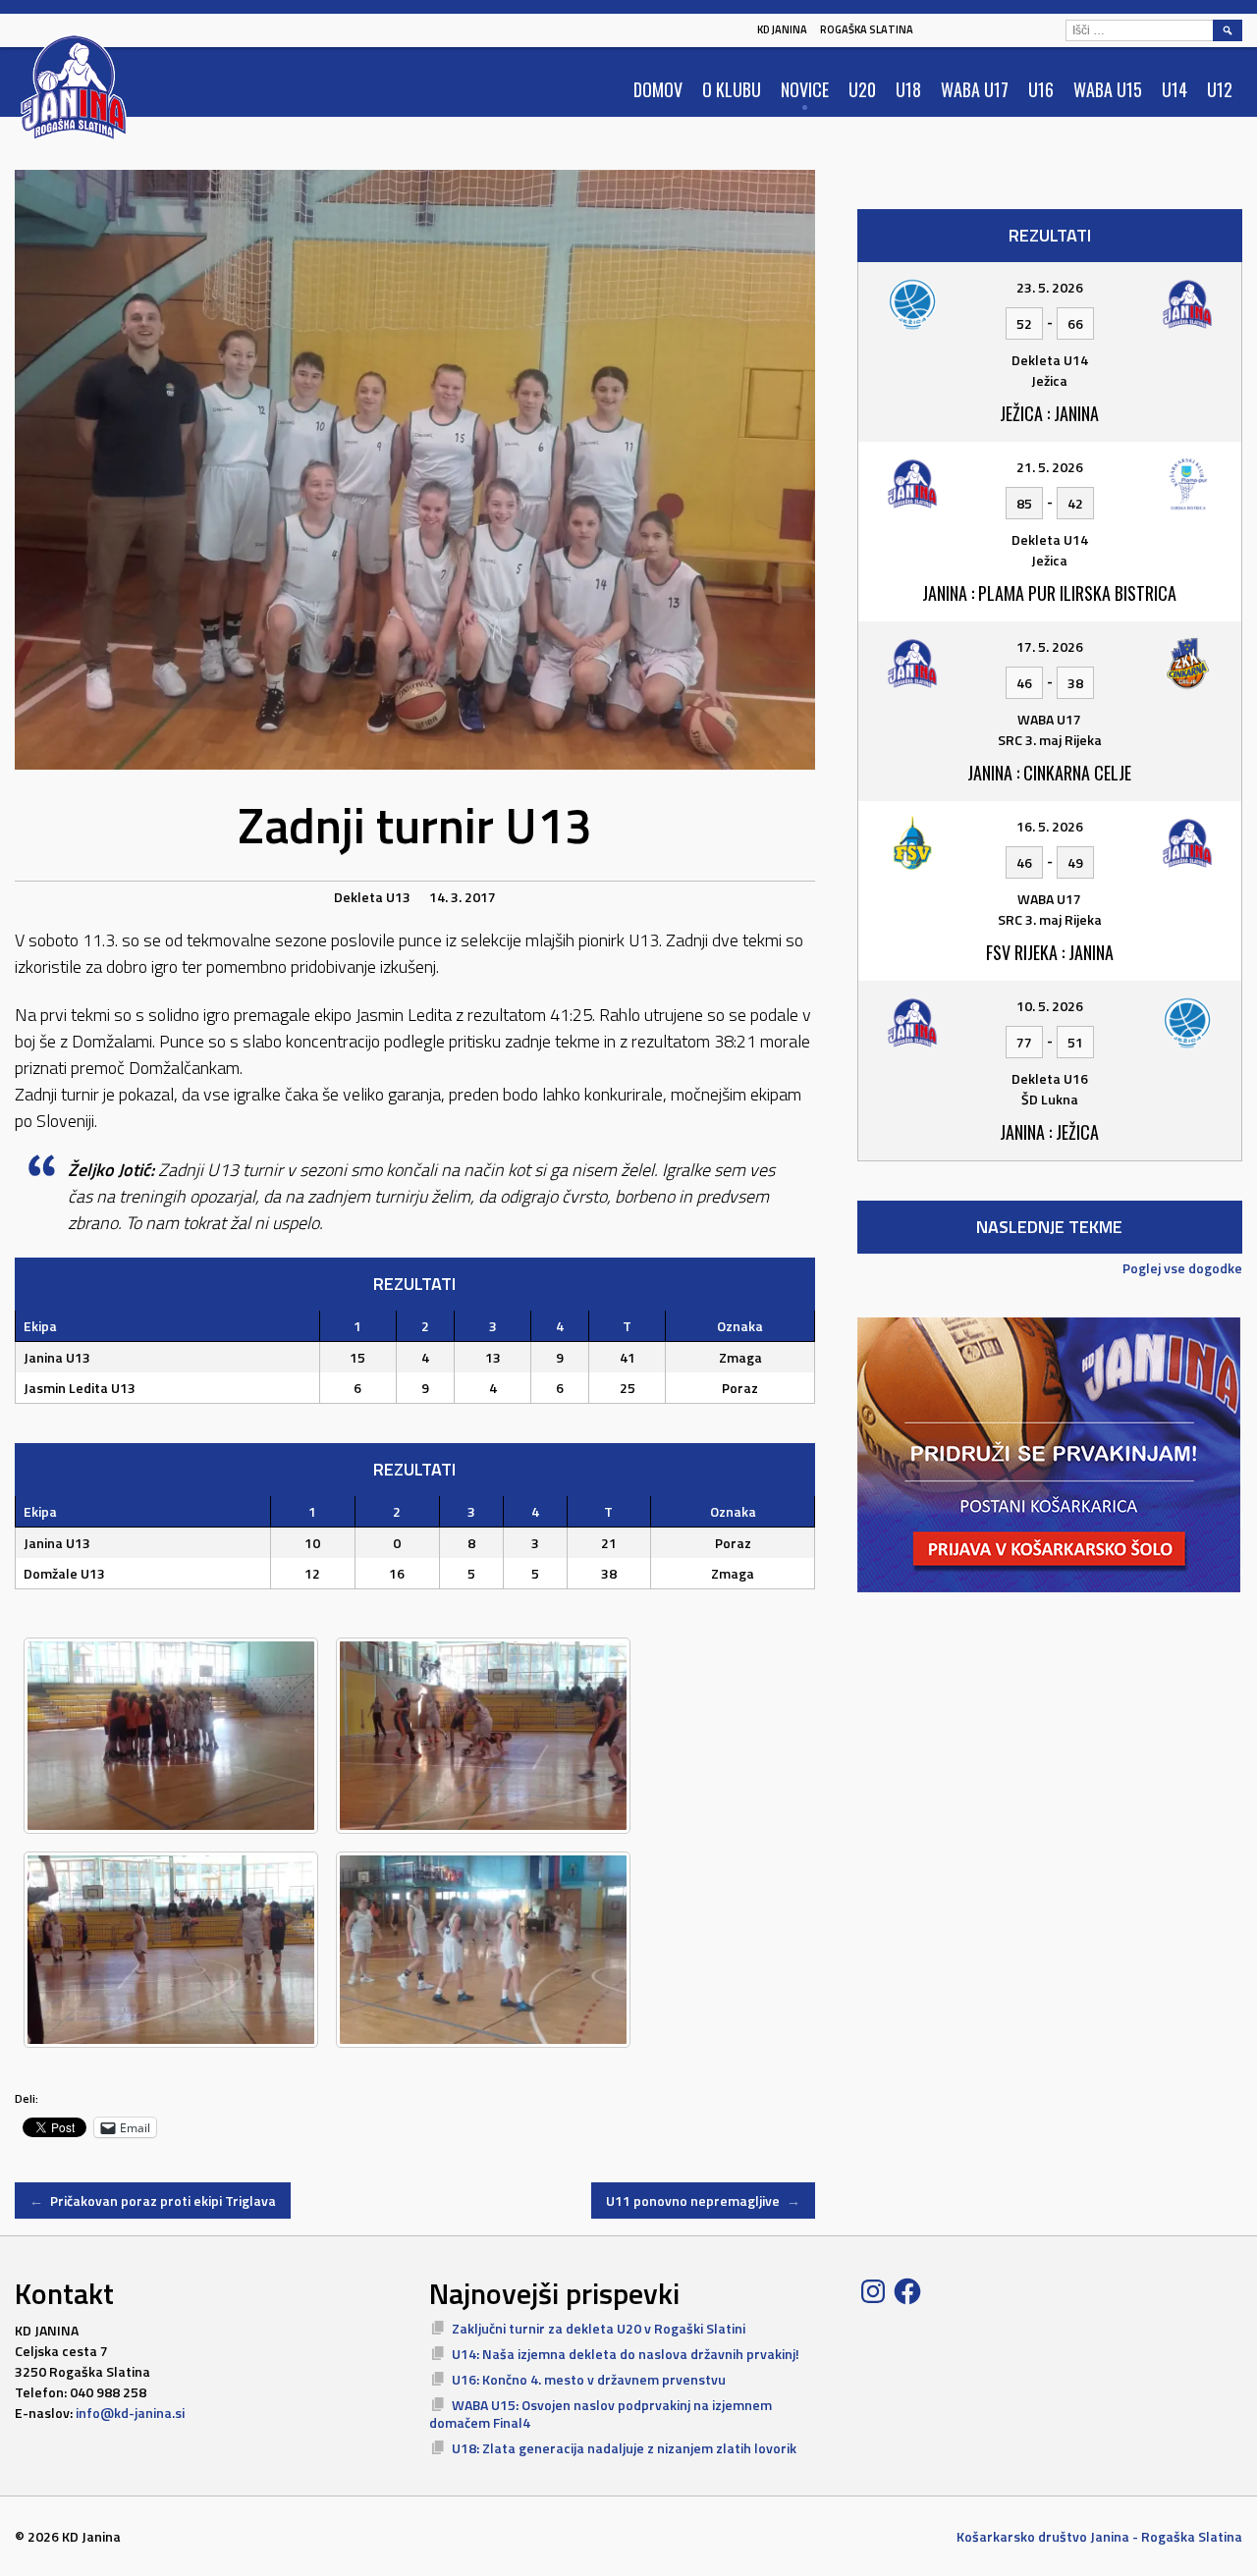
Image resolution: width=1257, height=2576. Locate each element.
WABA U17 (975, 89)
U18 (908, 89)
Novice (805, 89)
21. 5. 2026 (1050, 467)
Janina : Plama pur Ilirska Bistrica (1049, 593)
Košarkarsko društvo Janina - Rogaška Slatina (1099, 2536)
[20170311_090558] (171, 1950)
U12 (1220, 89)
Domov (658, 89)
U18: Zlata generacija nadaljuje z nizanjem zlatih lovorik (624, 2448)
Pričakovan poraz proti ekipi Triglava (153, 2200)
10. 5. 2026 (1050, 1006)
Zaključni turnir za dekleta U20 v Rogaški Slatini (599, 2328)
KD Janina (782, 29)
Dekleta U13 (372, 897)
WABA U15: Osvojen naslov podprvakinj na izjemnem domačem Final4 (601, 2414)
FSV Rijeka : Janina (1050, 952)
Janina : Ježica (1049, 1132)
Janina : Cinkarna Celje (1049, 773)
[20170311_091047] (483, 1736)
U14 (1175, 89)
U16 (1041, 89)
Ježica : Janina (1049, 413)
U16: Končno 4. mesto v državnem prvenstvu (589, 2379)
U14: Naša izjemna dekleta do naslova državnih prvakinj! (626, 2354)
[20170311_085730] (171, 1736)
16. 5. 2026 (1050, 826)
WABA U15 (1108, 89)
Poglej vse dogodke (1182, 1268)
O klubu (732, 89)
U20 (862, 89)
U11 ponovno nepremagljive (703, 2200)
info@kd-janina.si (130, 2413)
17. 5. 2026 (1050, 646)
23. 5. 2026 (1050, 287)
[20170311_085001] (483, 1950)
